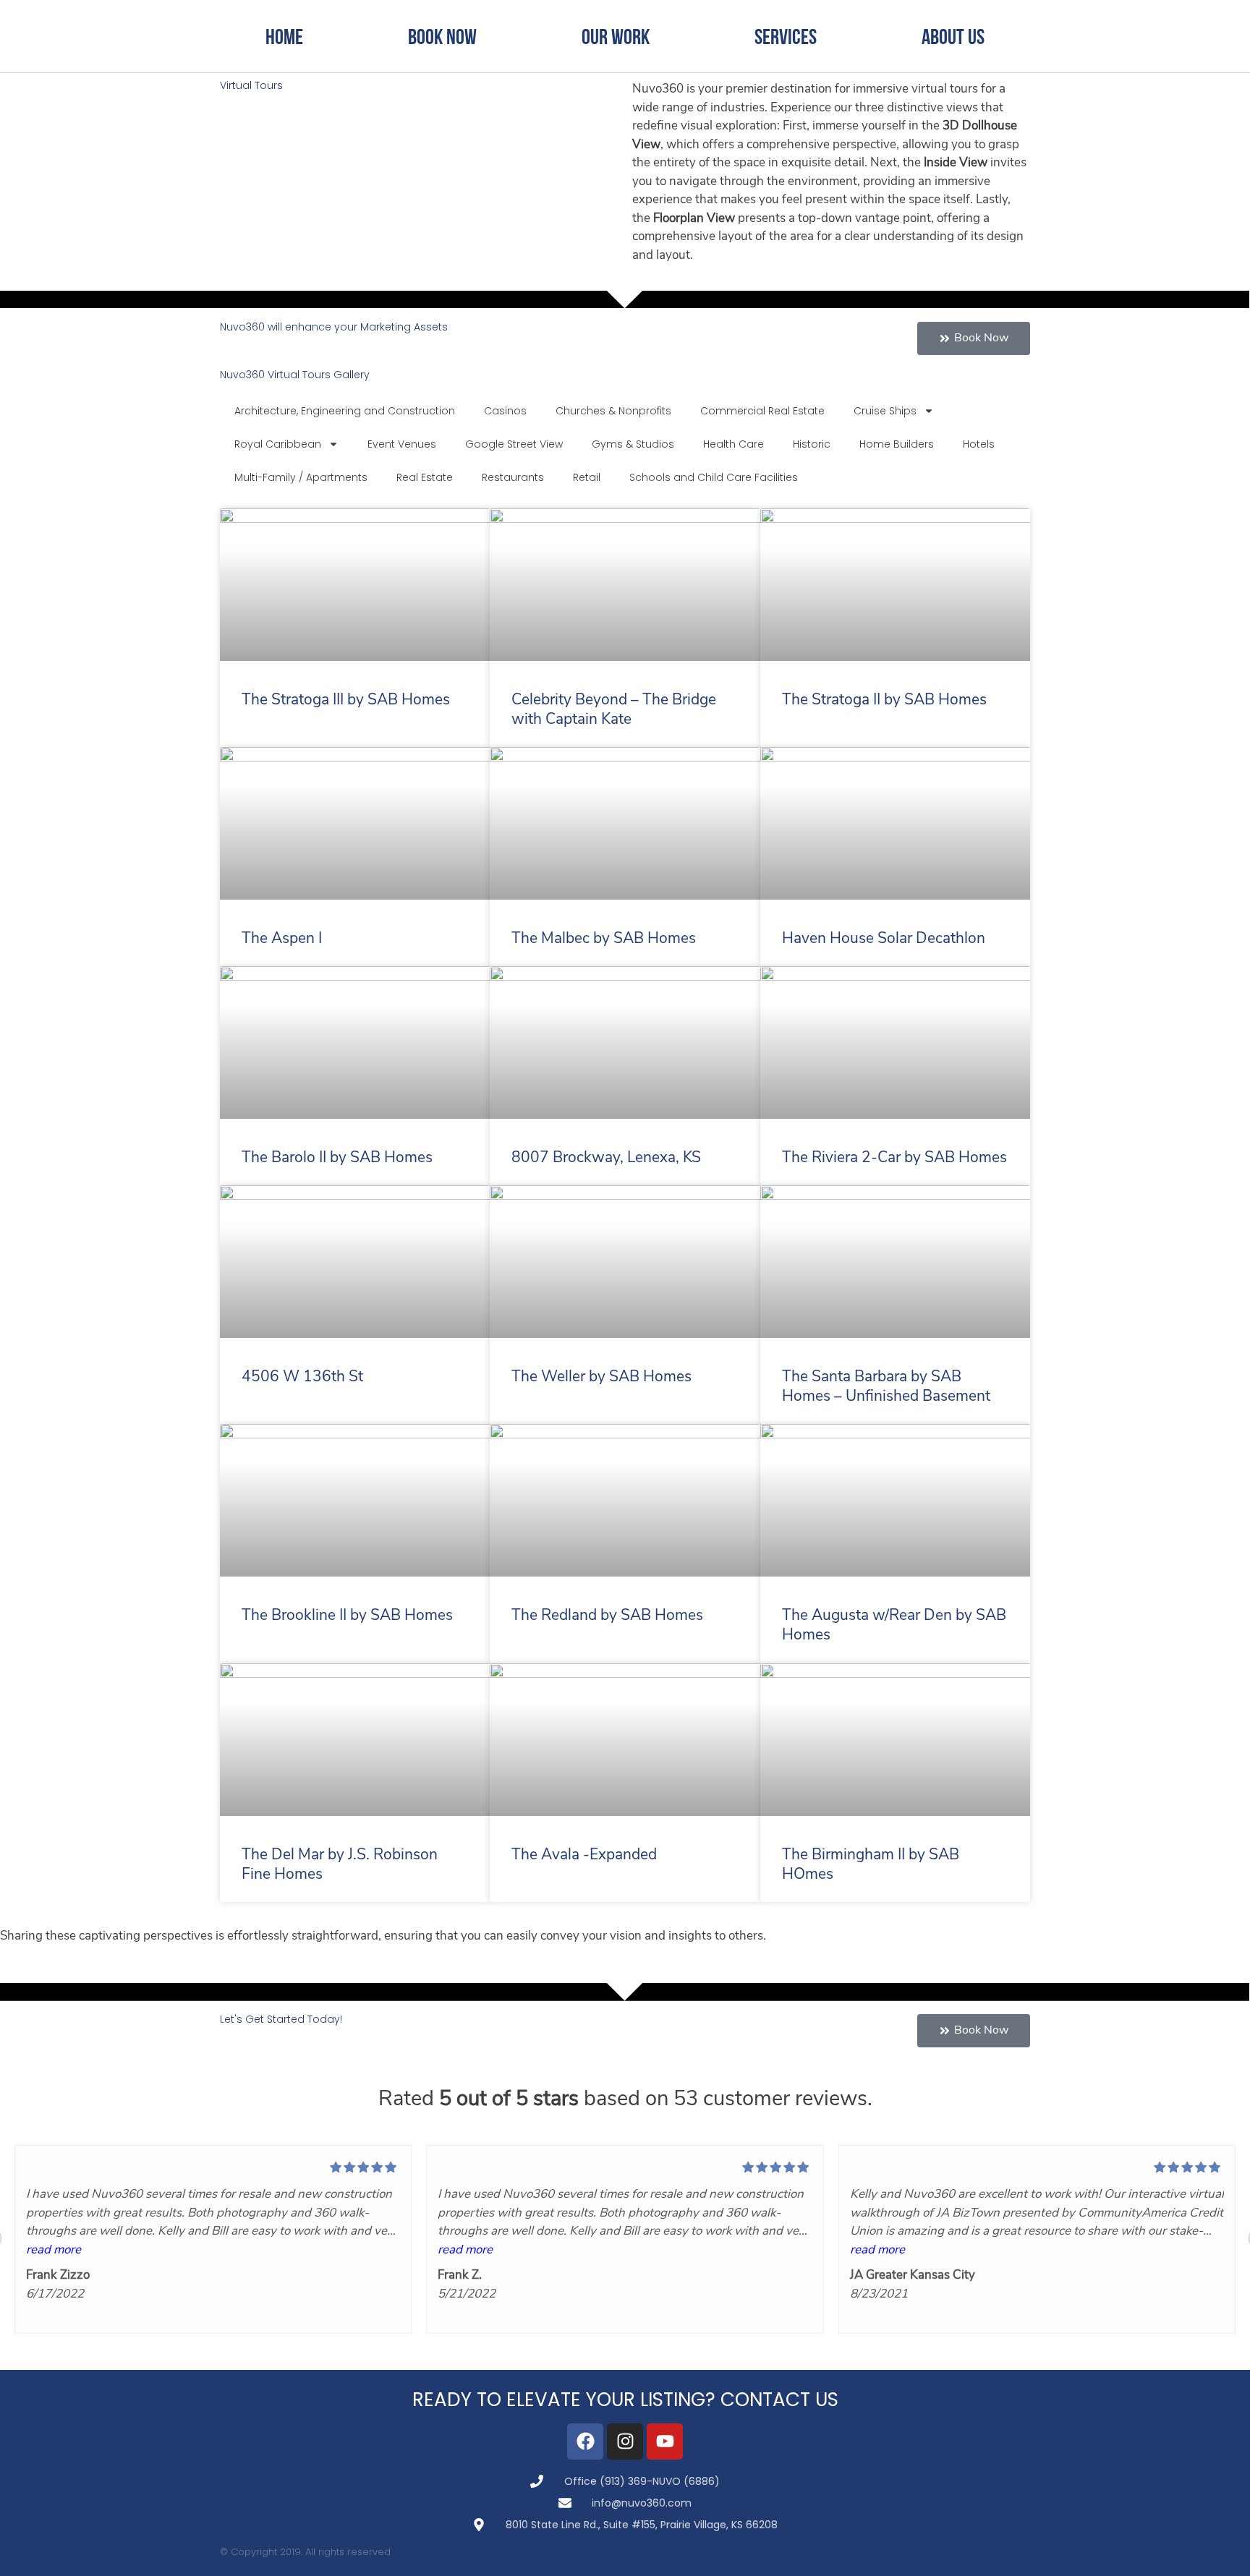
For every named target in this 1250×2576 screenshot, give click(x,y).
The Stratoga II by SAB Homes (884, 700)
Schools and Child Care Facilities (714, 477)
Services (786, 36)
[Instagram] (625, 2441)
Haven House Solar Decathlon (884, 939)
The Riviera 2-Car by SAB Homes (894, 1158)
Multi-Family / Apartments (301, 477)
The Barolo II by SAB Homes (337, 1158)
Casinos (505, 411)
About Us (953, 36)
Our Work (616, 36)
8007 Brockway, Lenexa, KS (606, 1158)
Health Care (734, 444)
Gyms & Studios (633, 444)
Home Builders (897, 444)
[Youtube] (665, 2441)
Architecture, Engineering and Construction (345, 411)
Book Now (442, 36)
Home (284, 36)
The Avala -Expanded (584, 1855)
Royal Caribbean (278, 444)
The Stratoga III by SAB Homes (346, 700)
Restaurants (513, 477)
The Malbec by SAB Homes (604, 939)
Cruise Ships (885, 411)
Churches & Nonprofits (613, 411)
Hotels (979, 444)
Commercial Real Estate (762, 411)
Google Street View (514, 444)
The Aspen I (282, 939)
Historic (812, 444)
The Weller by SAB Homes (601, 1377)
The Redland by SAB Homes (607, 1616)
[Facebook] (585, 2441)
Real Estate (425, 477)
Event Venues (402, 444)
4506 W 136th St (302, 1377)
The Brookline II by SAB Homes (347, 1616)
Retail (587, 477)
